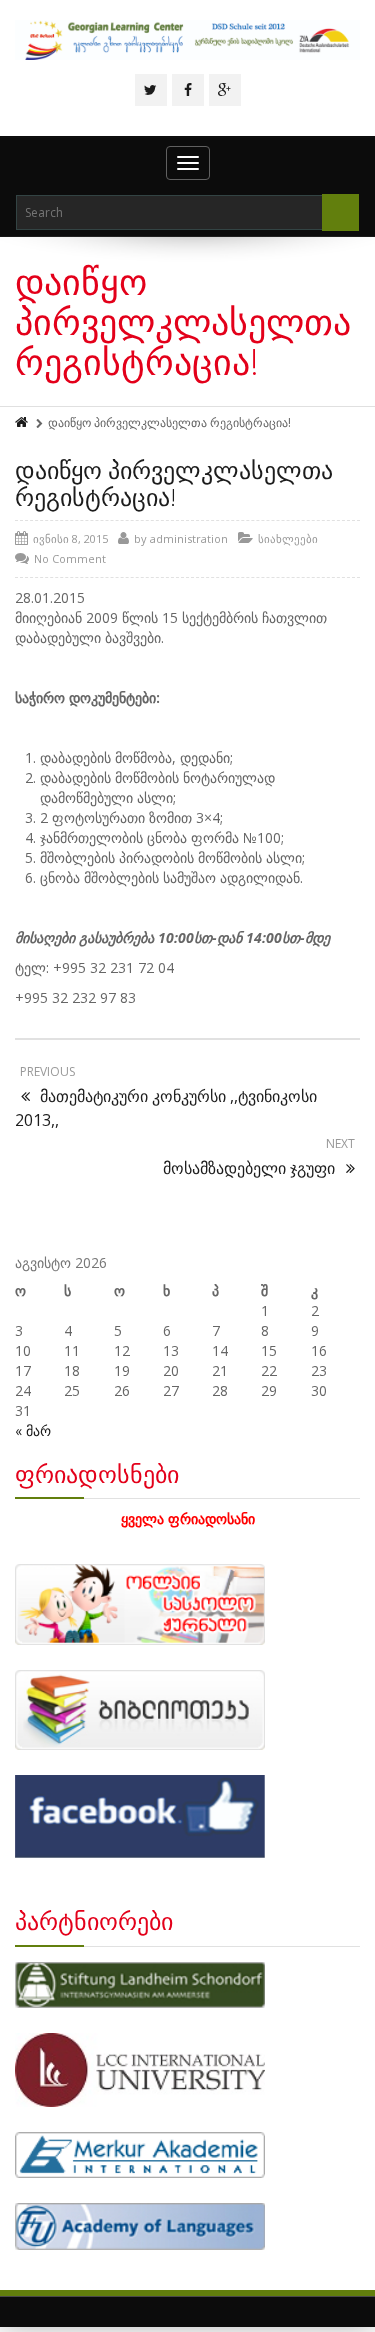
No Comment (70, 558)
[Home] (23, 422)
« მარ (33, 1430)
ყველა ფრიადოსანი (188, 1518)
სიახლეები (288, 538)
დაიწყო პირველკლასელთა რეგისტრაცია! (174, 482)
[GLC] (187, 40)
